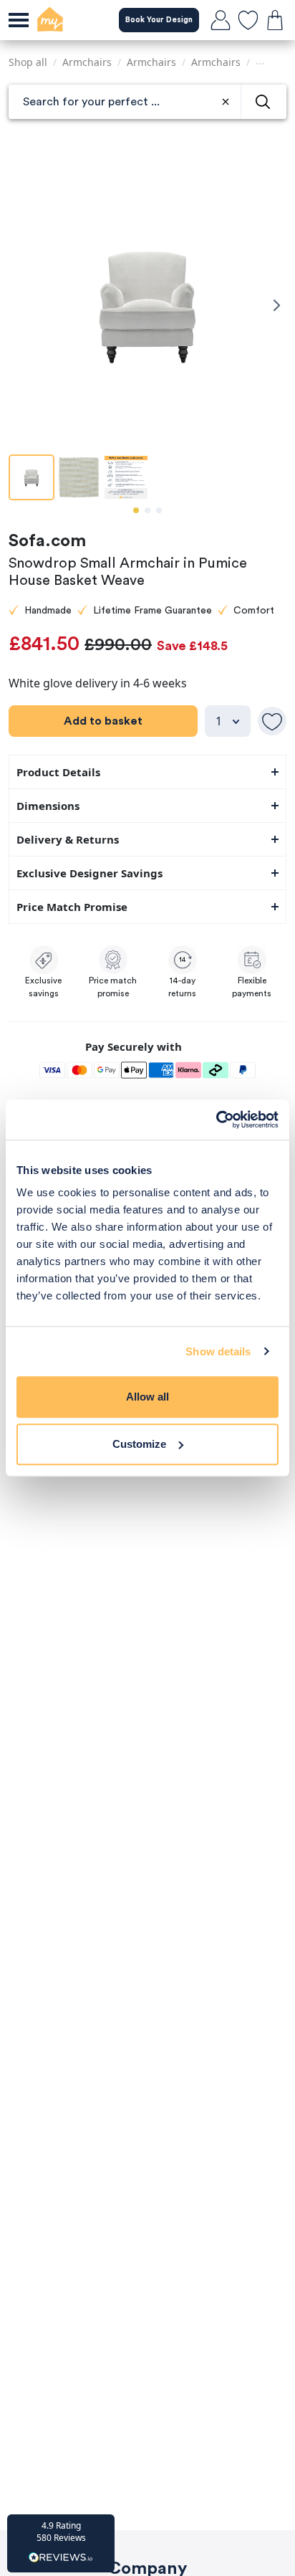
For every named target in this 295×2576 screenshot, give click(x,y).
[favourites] (248, 20)
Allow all (147, 1397)
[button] (61, 2543)
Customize (139, 1444)
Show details (218, 1351)
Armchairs (87, 62)
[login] (221, 20)
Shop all (28, 62)
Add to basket (103, 721)
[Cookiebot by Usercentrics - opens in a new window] (216, 1120)
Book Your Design (159, 20)
